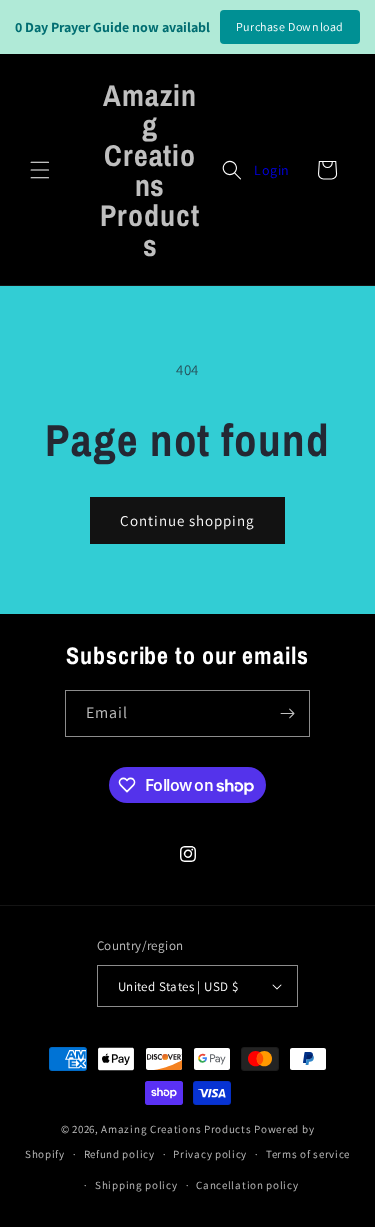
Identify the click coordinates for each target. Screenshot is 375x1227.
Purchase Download (290, 26)
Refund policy (119, 1154)
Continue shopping (187, 520)
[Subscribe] (287, 713)
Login (272, 170)
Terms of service (308, 1154)
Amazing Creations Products (177, 1129)
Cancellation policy (247, 1185)
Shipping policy (136, 1185)
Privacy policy (210, 1154)
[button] (40, 170)
